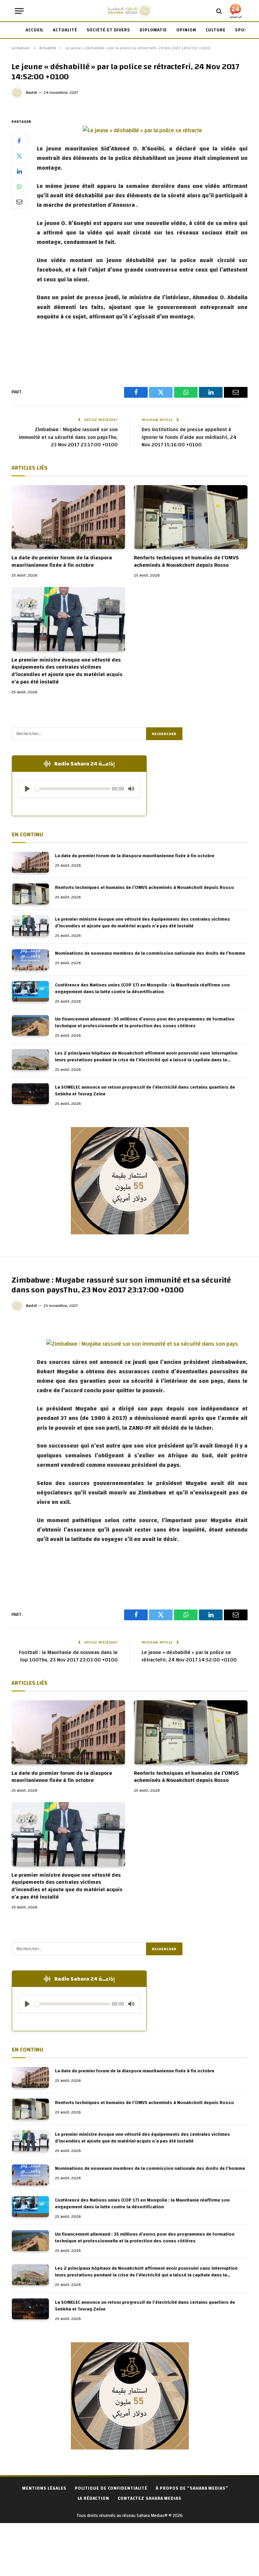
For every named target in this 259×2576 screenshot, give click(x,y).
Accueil (35, 30)
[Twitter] (19, 156)
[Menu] (19, 11)
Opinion (186, 30)
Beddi (32, 92)
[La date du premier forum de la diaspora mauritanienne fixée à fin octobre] (68, 517)
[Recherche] (219, 11)
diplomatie (153, 30)
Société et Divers (108, 30)
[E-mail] (19, 201)
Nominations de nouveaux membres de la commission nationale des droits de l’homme (150, 953)
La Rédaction (93, 2498)
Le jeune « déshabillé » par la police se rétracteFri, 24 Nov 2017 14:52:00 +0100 (189, 1656)
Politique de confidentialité (111, 2488)
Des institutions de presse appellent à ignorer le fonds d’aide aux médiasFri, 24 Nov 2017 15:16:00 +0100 (189, 437)
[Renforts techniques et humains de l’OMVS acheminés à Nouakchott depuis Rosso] (191, 517)
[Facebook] (19, 141)
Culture (216, 30)
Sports (244, 30)
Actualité (65, 30)
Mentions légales (44, 2488)
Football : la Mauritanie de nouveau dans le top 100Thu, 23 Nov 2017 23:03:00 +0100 (68, 1656)
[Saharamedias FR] (129, 11)
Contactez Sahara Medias (150, 2498)
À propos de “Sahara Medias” (192, 2488)
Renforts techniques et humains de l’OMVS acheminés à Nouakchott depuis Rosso (186, 562)
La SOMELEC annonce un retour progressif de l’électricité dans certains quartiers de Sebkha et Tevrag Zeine (145, 1091)
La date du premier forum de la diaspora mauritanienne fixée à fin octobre (62, 562)
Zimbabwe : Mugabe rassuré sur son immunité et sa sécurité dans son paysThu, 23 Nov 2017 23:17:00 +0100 (68, 437)
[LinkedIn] (19, 171)
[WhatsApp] (19, 186)
